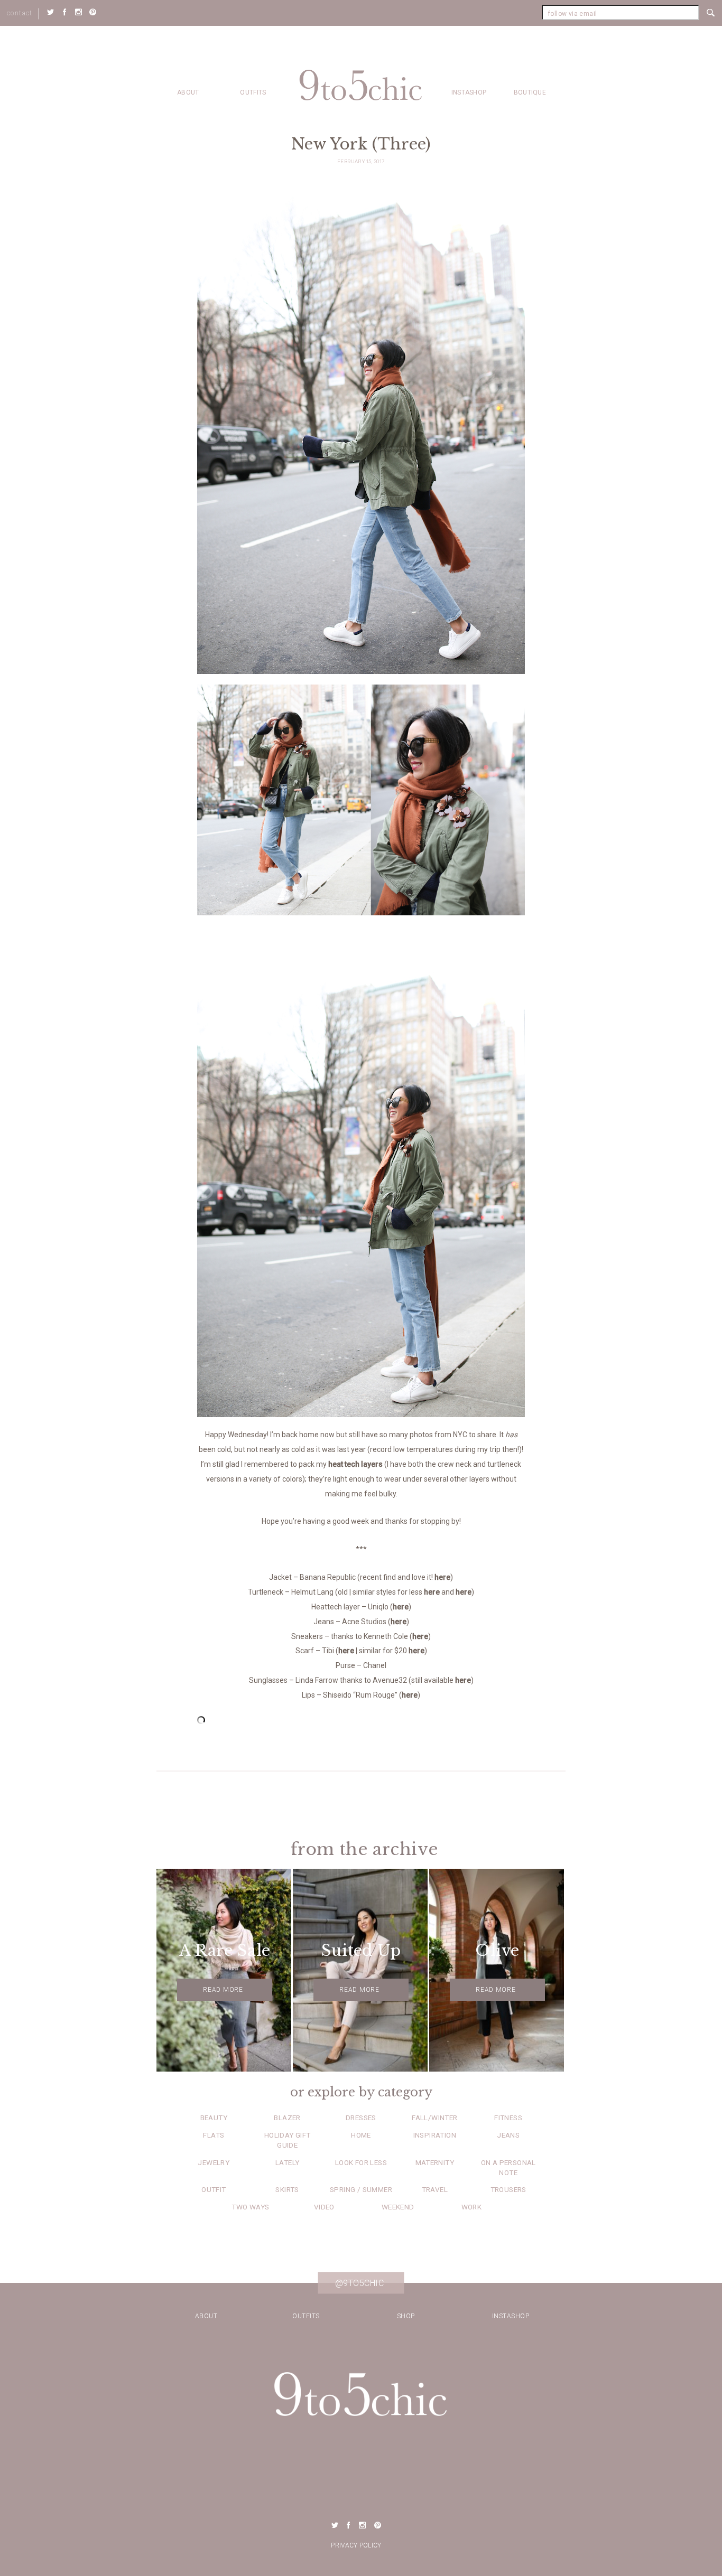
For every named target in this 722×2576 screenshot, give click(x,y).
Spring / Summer (361, 2189)
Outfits (253, 92)
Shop (406, 2316)
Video (324, 2207)
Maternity (435, 2162)
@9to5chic (360, 2283)
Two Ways (250, 2207)
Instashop (469, 92)
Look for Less (361, 2162)
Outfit (214, 2189)
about (188, 92)
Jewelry (214, 2162)
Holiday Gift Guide (288, 2140)
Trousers (508, 2189)
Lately (287, 2162)
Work (472, 2207)
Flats (214, 2135)
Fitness (508, 2118)
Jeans (508, 2135)
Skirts (287, 2189)
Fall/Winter (434, 2118)
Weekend (398, 2207)
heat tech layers (355, 1464)
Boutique (530, 92)
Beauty (214, 2118)
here (442, 1577)
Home (361, 2135)
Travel (435, 2189)
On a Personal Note (508, 2167)
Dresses (361, 2118)
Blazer (287, 2118)
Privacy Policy (356, 2545)
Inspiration (435, 2135)
